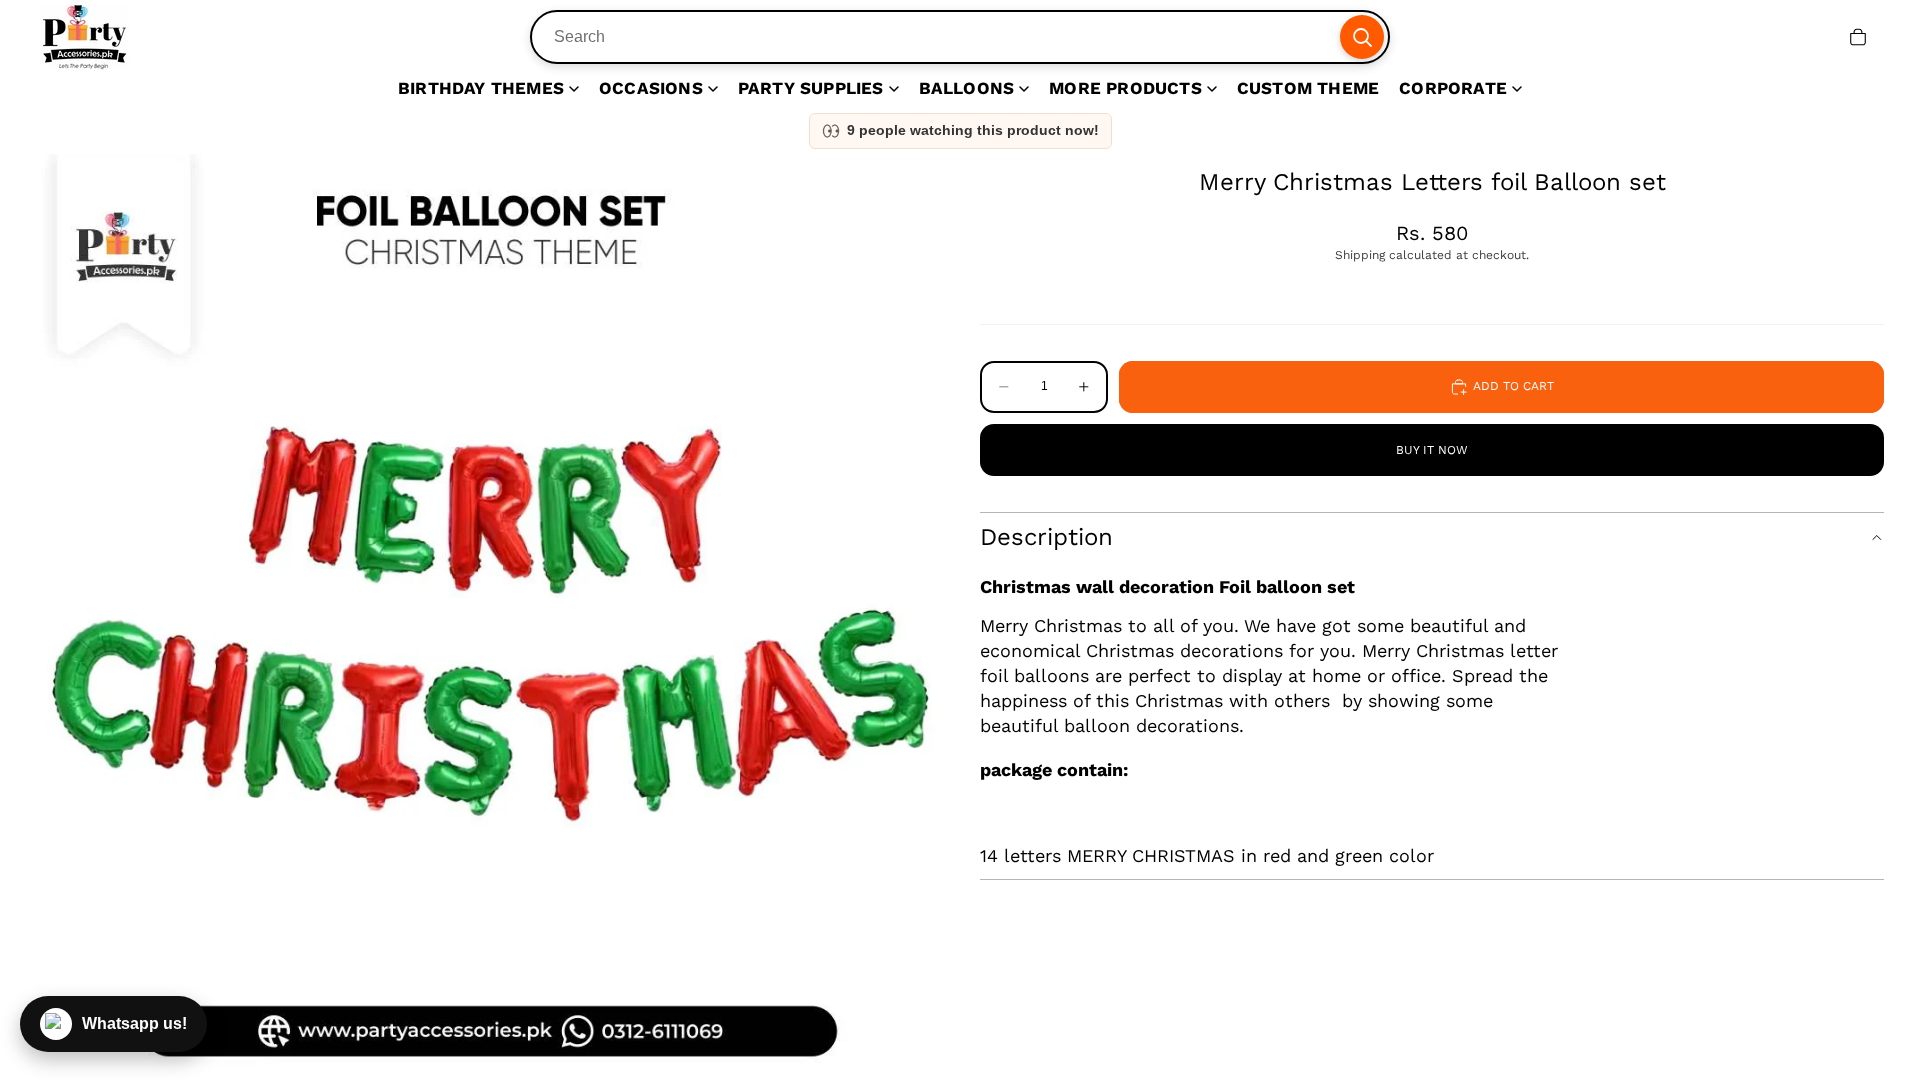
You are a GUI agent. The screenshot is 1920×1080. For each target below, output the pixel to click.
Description (1046, 537)
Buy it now (1432, 450)
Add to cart (1513, 386)
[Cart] (1858, 37)
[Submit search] (1362, 37)
